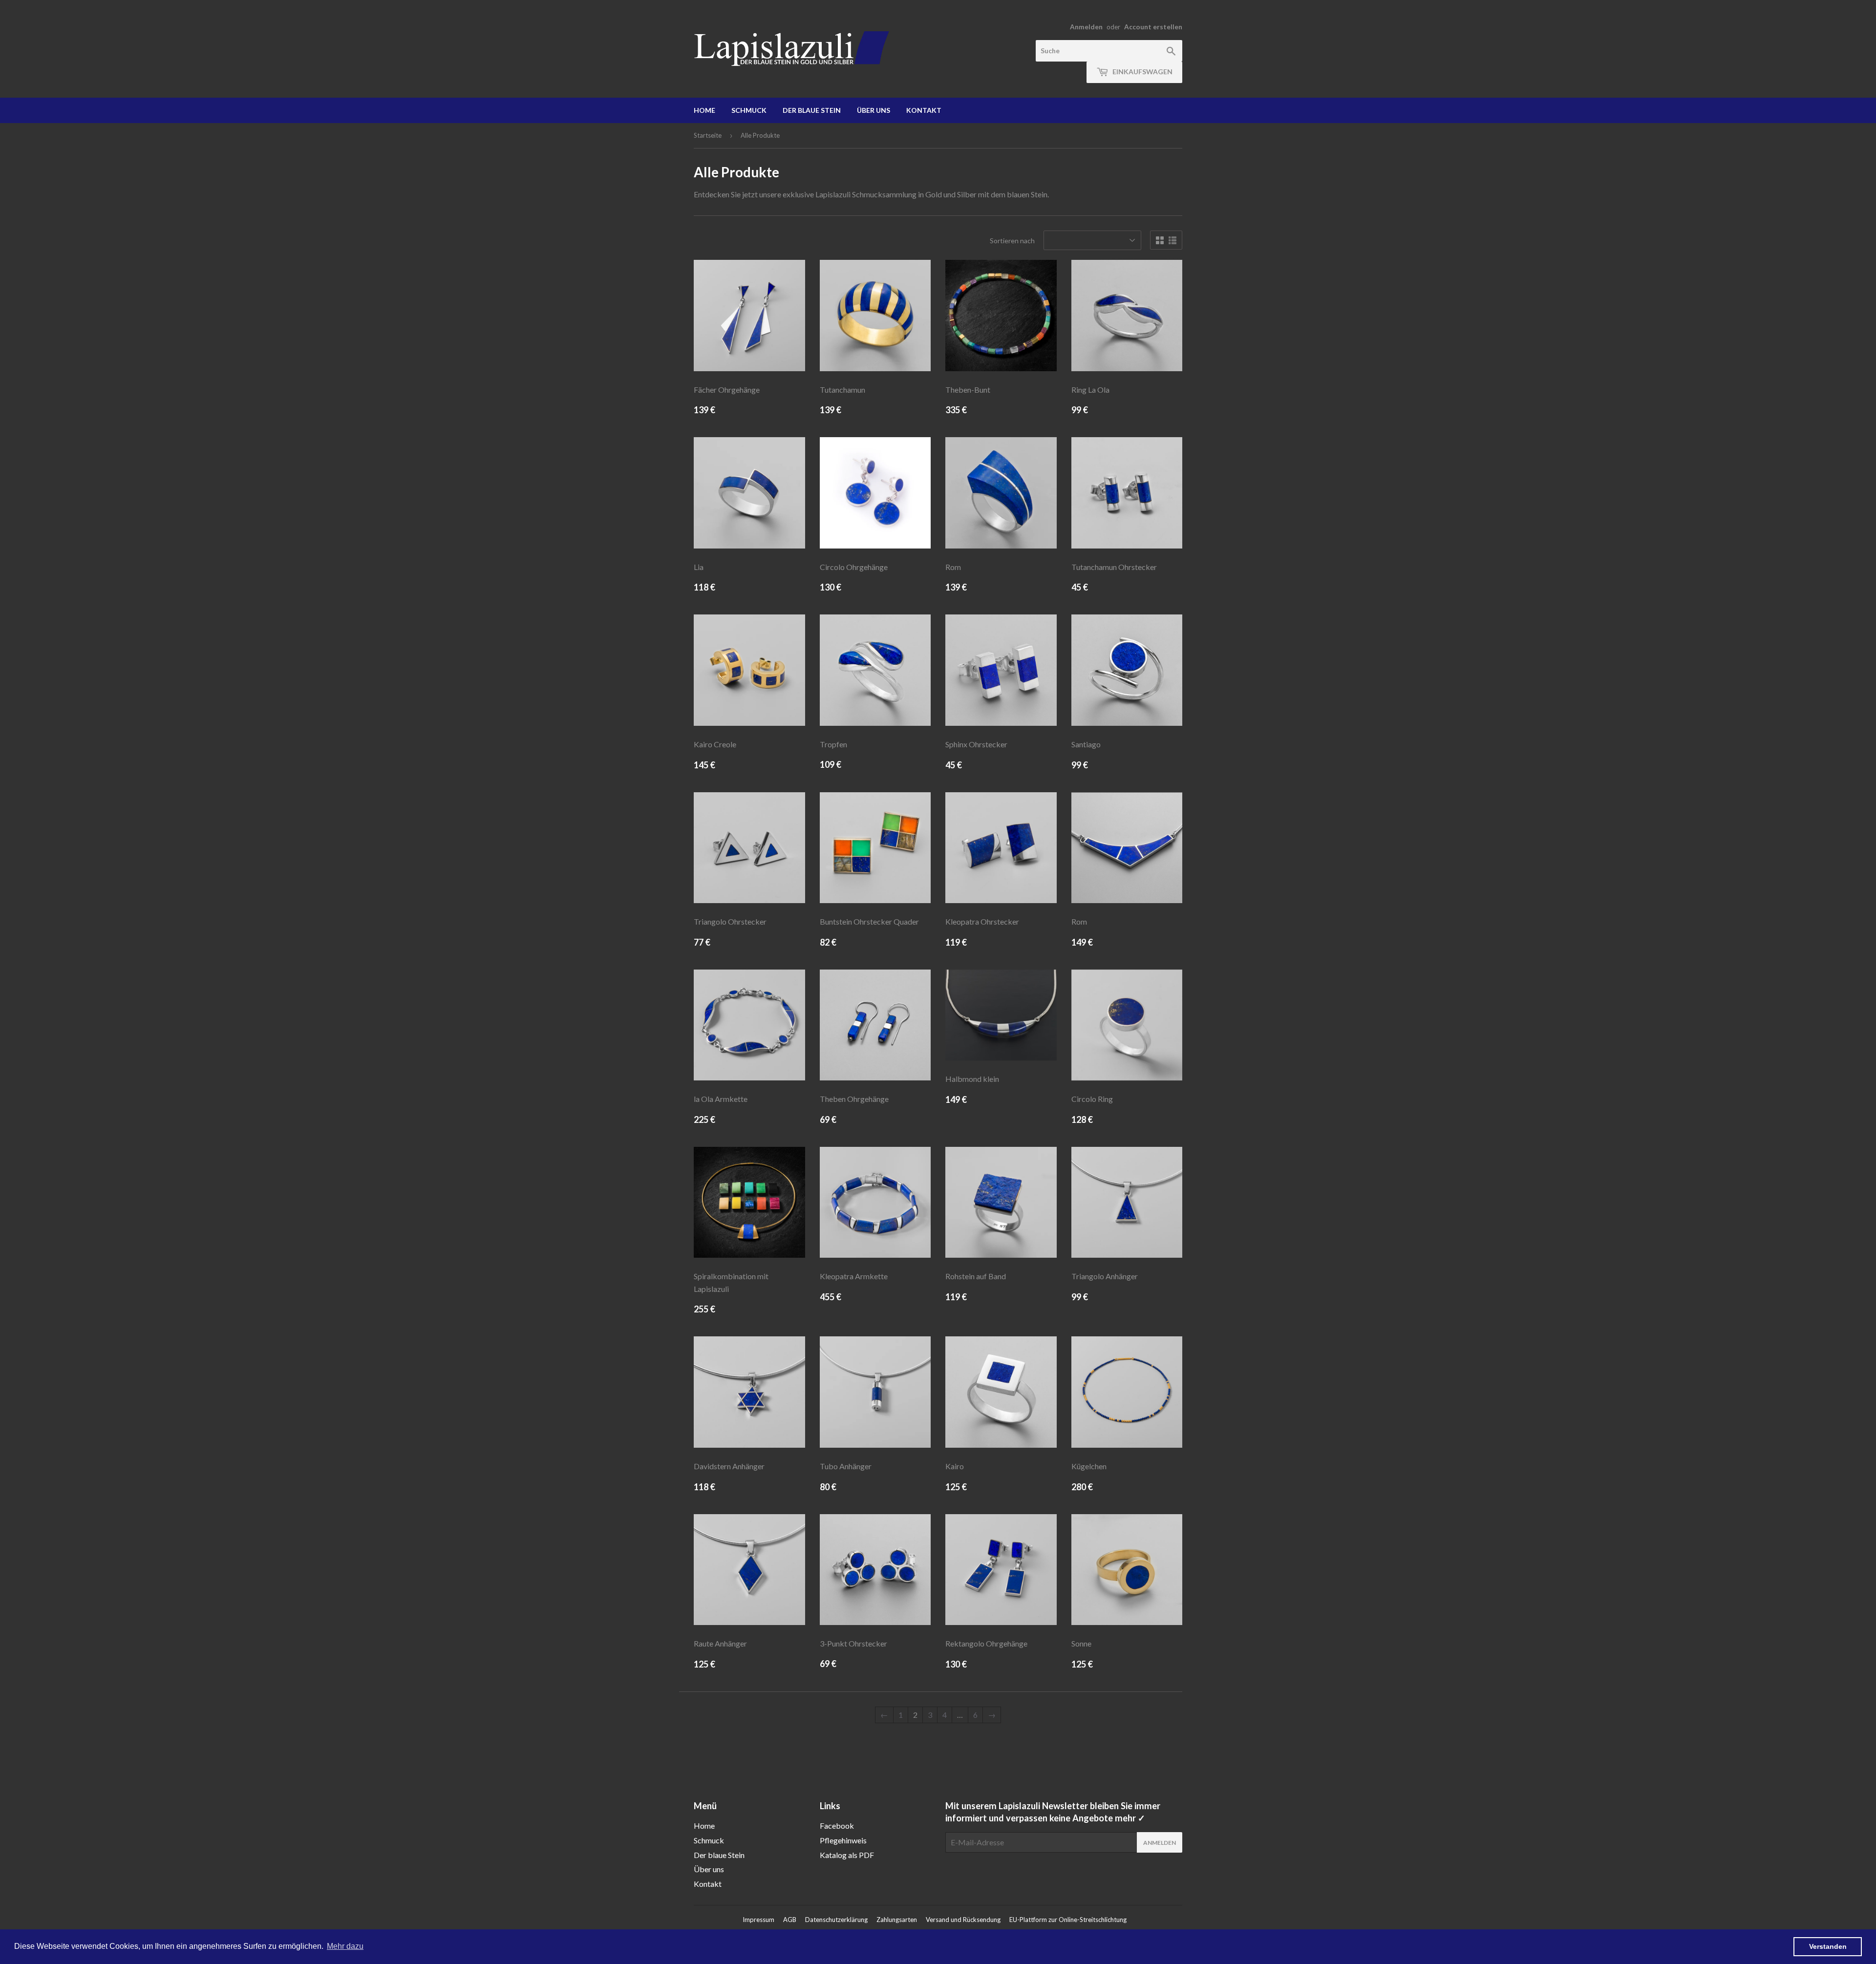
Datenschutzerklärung (836, 1920)
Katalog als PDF (847, 1855)
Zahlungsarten (897, 1920)
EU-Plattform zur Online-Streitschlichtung (1068, 1920)
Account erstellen (1153, 27)
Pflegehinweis (843, 1840)
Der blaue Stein (812, 110)
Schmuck (749, 110)
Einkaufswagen (1142, 72)
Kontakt (924, 110)
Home (704, 110)
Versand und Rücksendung (963, 1920)
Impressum (758, 1920)
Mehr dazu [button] (345, 1946)
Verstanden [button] (1828, 1946)
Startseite (708, 135)
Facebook (837, 1826)
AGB (790, 1920)
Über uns (874, 110)
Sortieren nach (1012, 241)
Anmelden (1086, 27)
